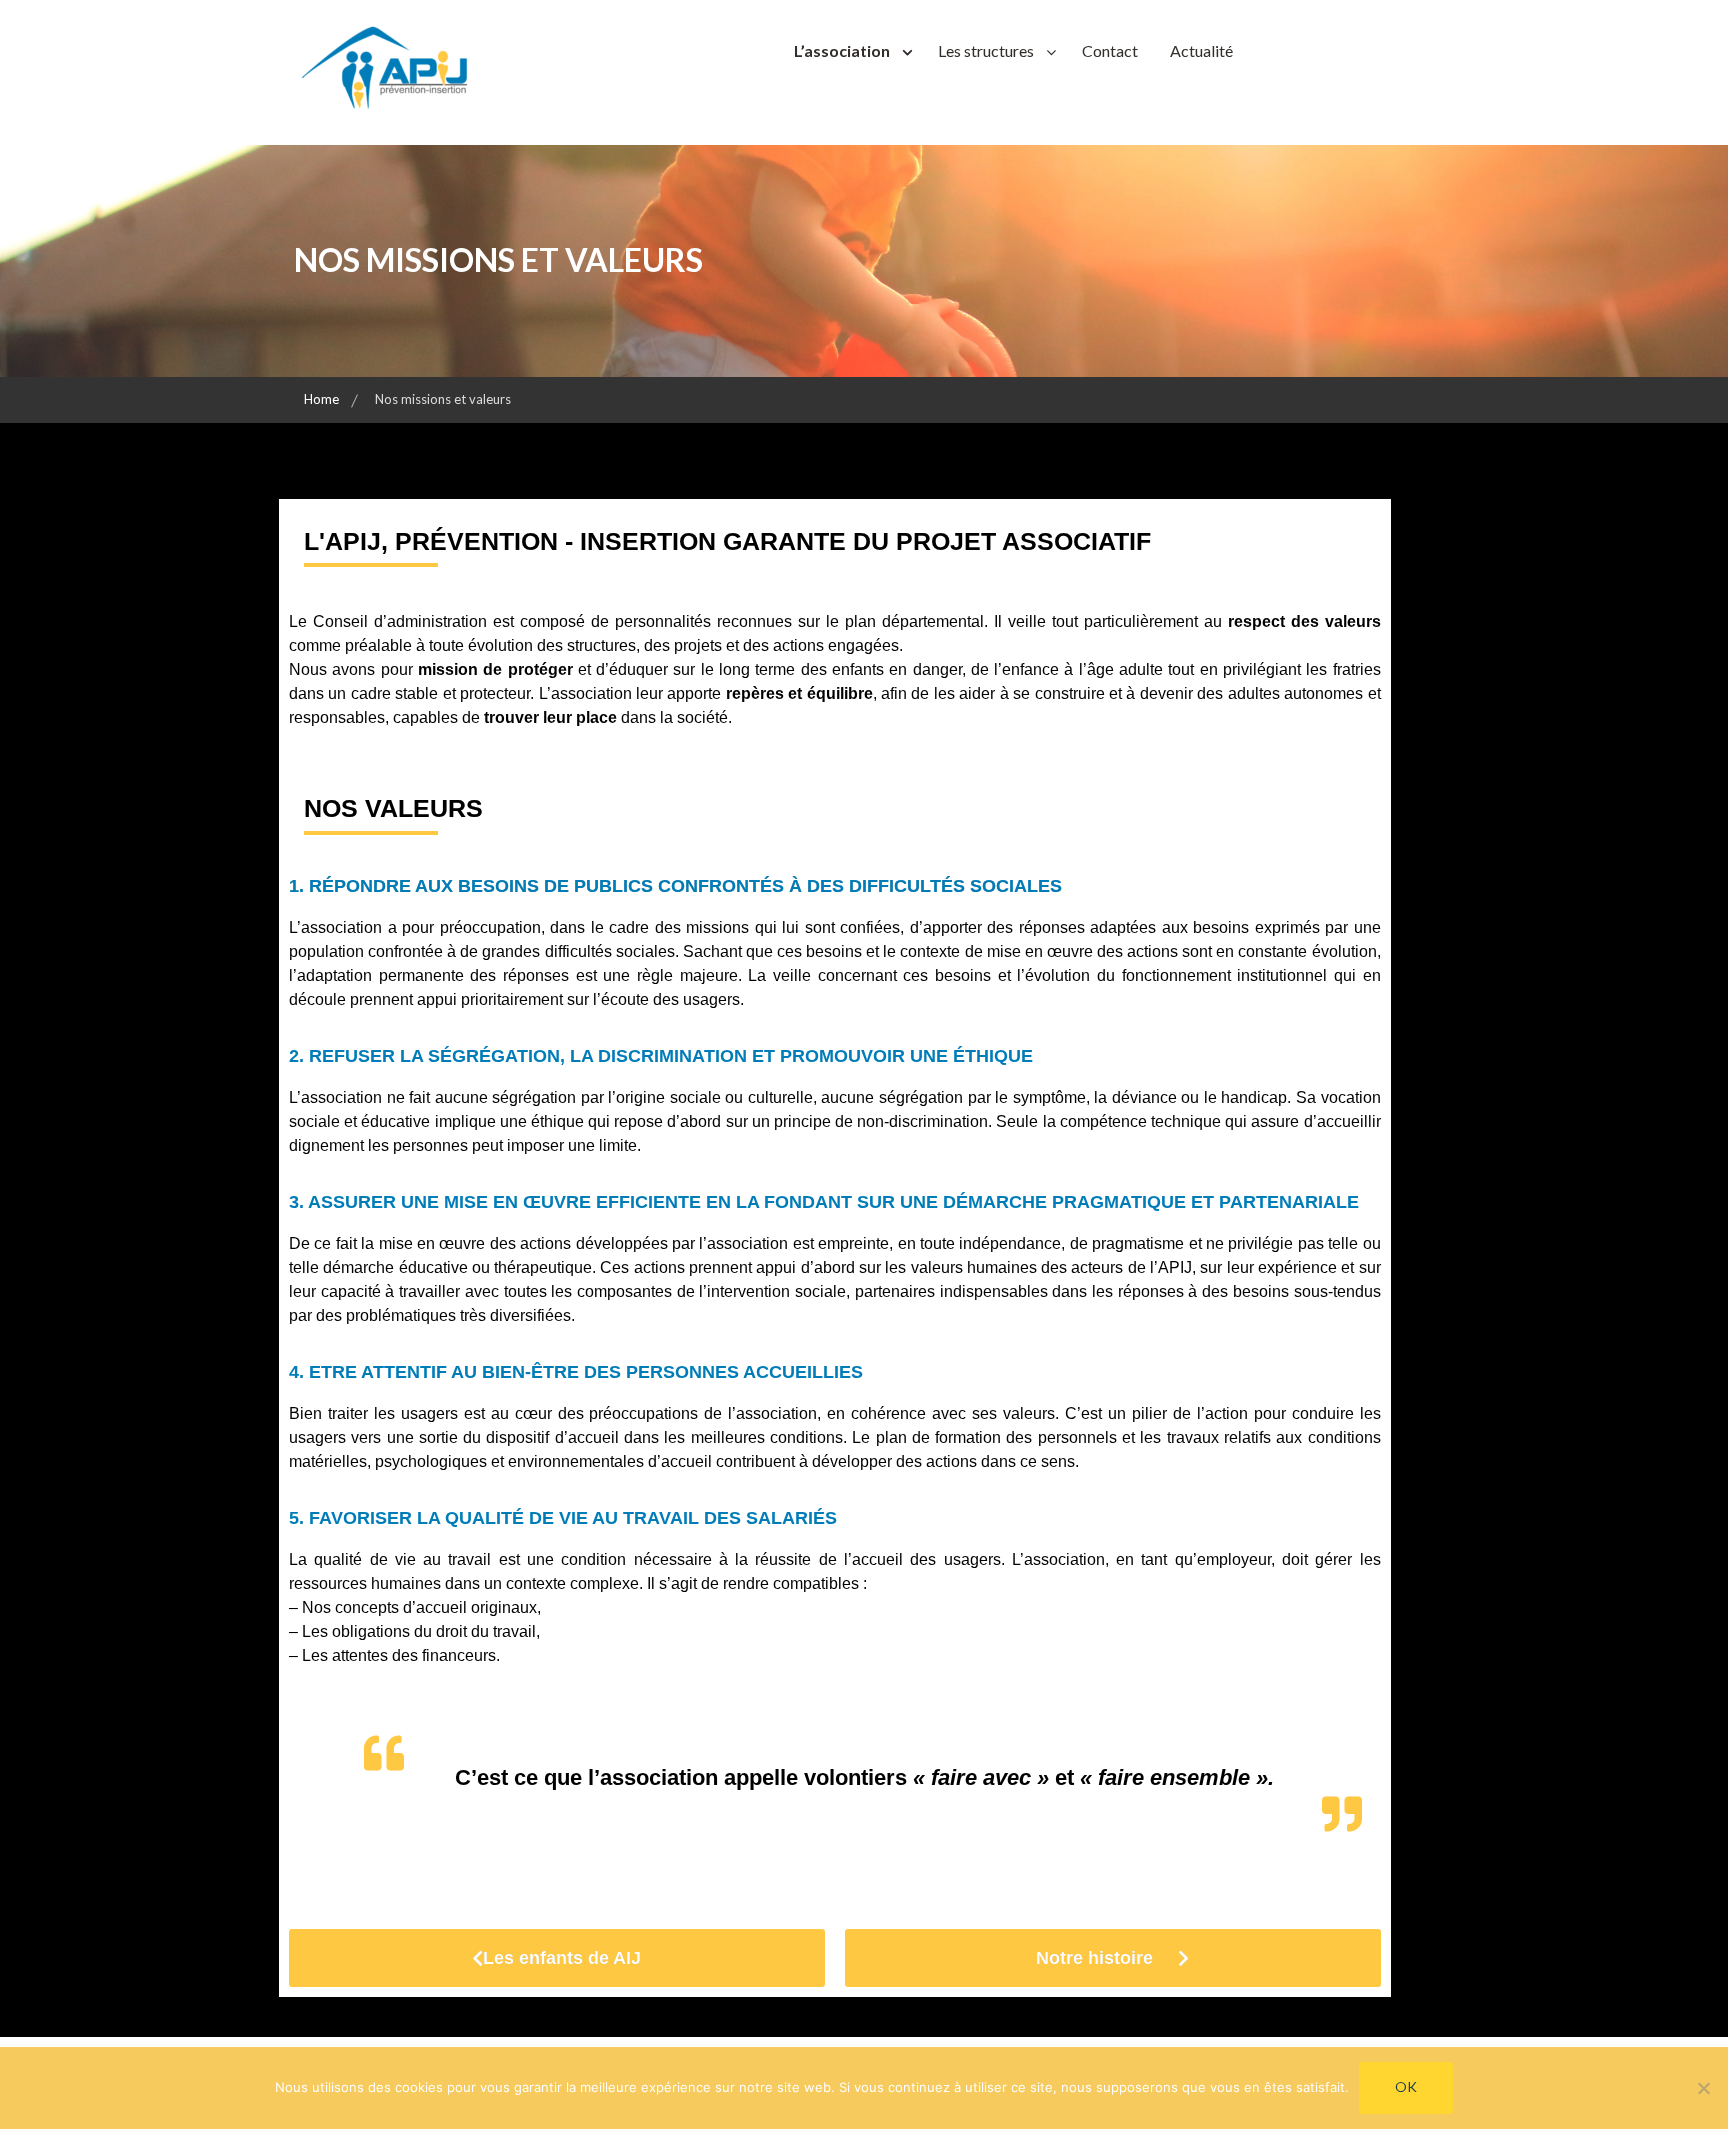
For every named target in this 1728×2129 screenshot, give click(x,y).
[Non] (1703, 2088)
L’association (842, 50)
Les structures (986, 50)
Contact (1110, 50)
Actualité (1201, 50)
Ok (1406, 2086)
